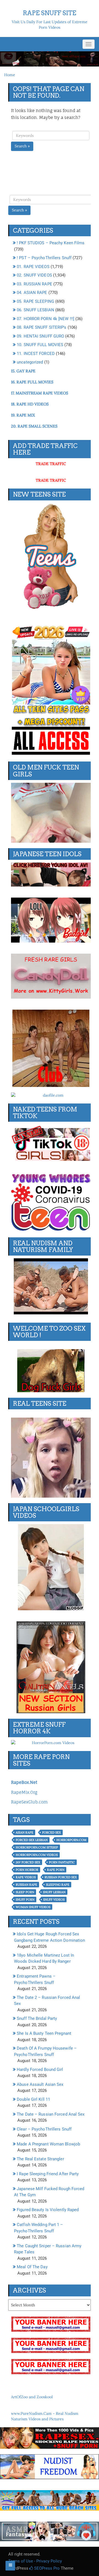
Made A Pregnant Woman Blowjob (48, 2144)
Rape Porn (56, 1870)
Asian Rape (24, 1832)
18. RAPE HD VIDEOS (30, 404)
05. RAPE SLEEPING (35, 301)
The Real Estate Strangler (40, 2159)
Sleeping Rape (58, 1885)
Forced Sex (51, 1832)
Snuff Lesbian (54, 1892)
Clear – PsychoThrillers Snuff (44, 2129)
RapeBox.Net (24, 1782)
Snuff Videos (54, 1899)
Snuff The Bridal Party (37, 2018)
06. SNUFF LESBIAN (35, 310)
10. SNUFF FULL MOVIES (40, 345)
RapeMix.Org (24, 1792)
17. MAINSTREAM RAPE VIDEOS (40, 393)
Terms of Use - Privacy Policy (35, 2561)
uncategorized (30, 362)
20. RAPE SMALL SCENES (34, 426)
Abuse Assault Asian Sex (40, 2084)
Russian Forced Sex (61, 1877)
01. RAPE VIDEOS (33, 267)
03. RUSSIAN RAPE (35, 284)
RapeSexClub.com (29, 1802)
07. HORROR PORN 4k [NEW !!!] (46, 319)
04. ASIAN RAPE (32, 293)
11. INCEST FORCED (36, 354)
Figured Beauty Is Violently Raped (48, 2210)
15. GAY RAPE (23, 371)
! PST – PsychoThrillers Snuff (44, 258)
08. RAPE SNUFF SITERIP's (42, 327)
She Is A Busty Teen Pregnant (44, 2033)
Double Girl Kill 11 (33, 2099)
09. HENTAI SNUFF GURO (40, 336)
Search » (22, 146)
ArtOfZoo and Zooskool (32, 2397)
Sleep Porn (25, 1892)
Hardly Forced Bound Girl (40, 2070)
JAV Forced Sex (28, 1862)
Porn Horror (27, 1870)
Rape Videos (26, 1877)
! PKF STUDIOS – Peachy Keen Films (51, 243)
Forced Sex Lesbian (32, 1840)
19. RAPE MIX (23, 415)
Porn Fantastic (62, 1862)
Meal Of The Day (32, 2267)
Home (10, 75)
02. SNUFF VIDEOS (34, 275)
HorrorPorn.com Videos (37, 1855)
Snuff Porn (25, 1899)
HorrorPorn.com (71, 1840)
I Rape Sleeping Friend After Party (48, 2174)
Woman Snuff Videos (33, 1907)
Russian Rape (26, 1885)
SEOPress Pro (46, 2568)
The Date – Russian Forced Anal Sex (51, 2114)
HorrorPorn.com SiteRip (37, 1847)
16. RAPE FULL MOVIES (32, 382)
